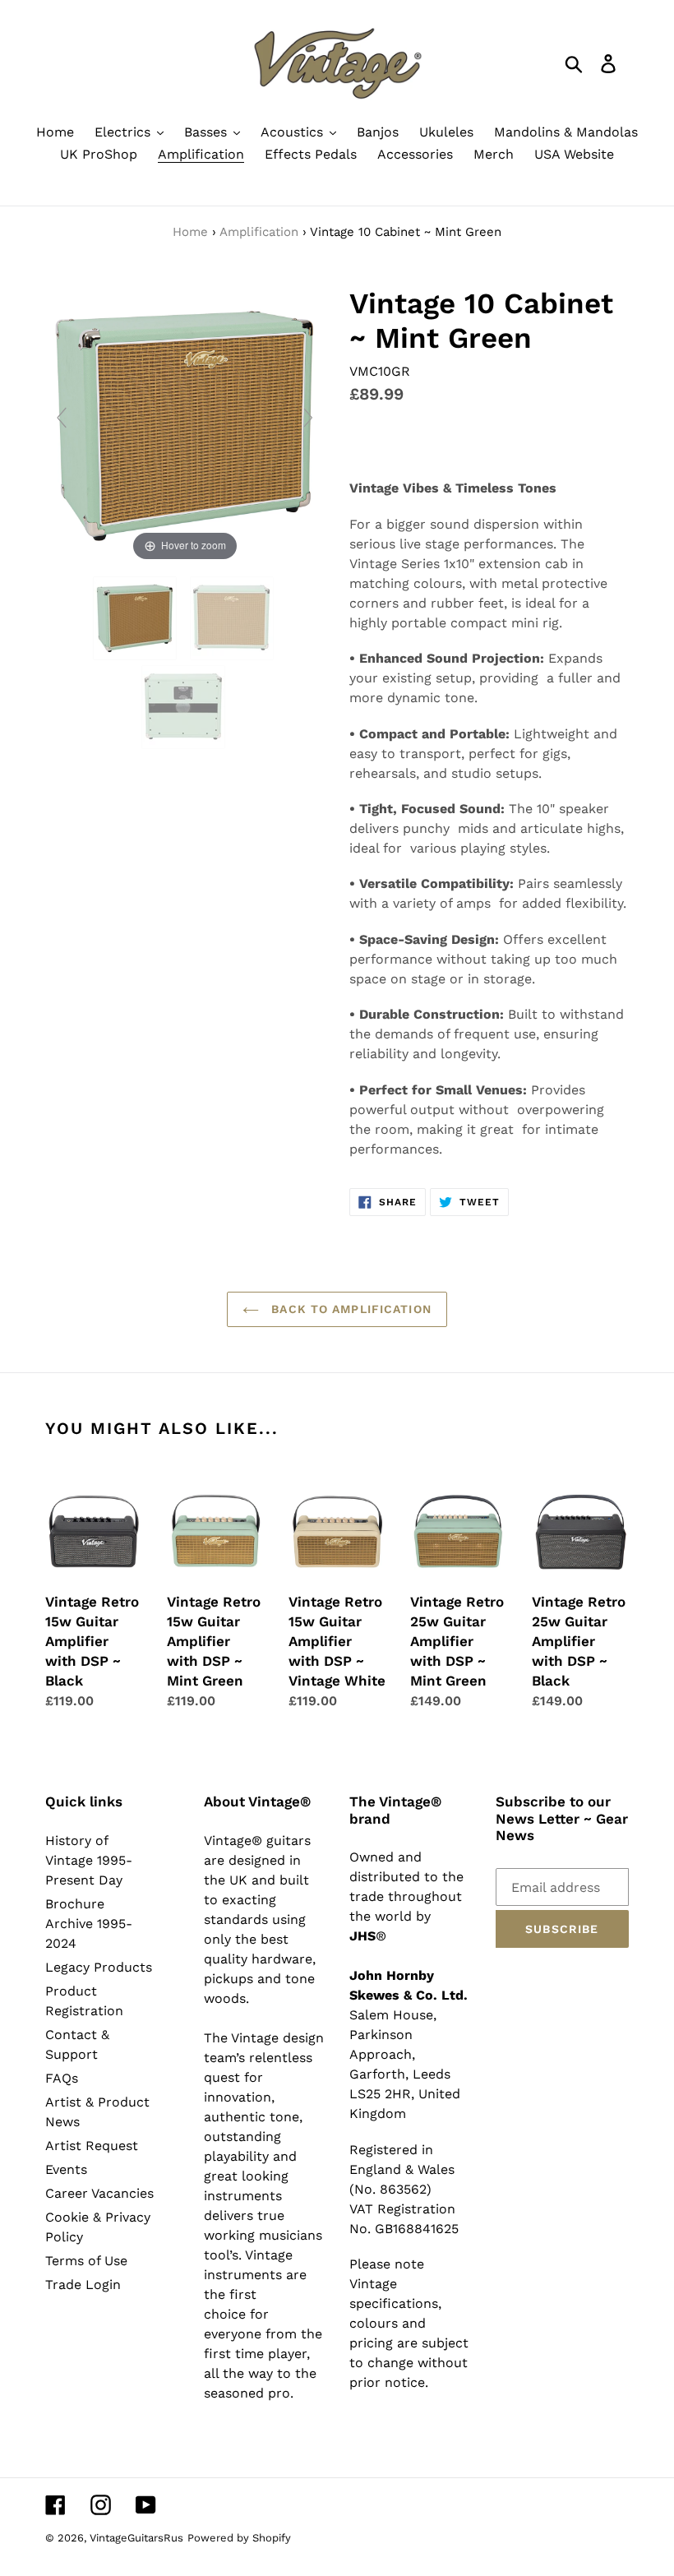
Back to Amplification (349, 1309)
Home (190, 232)
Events (66, 2169)
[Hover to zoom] (185, 425)
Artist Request (92, 2146)
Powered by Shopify (239, 2538)
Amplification (259, 232)
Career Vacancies (99, 2193)
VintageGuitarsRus (136, 2538)
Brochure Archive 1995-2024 (89, 1924)
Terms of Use (86, 2261)
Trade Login (83, 2285)
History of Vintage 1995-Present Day (89, 1860)
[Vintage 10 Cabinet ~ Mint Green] (137, 618)
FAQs (62, 2078)
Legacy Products (99, 1967)
